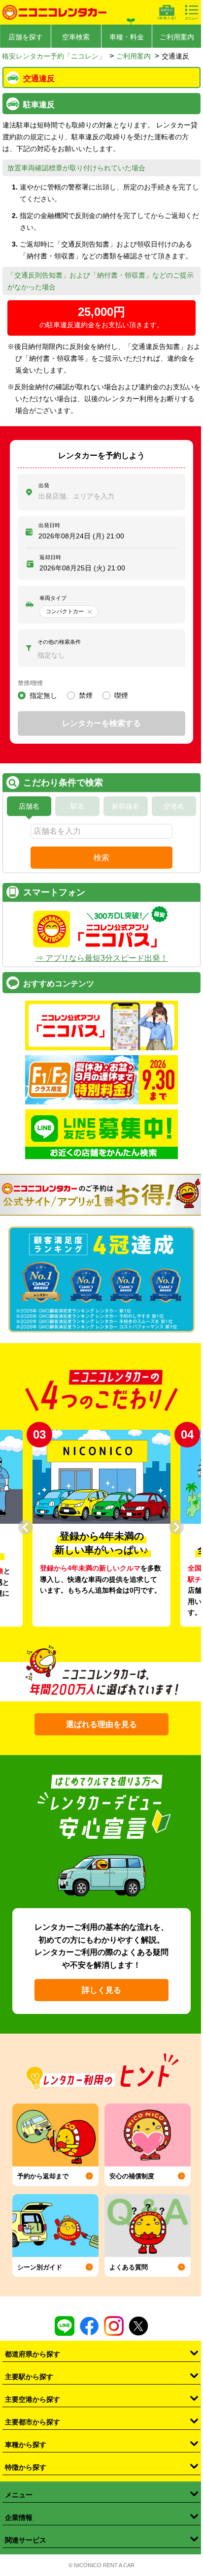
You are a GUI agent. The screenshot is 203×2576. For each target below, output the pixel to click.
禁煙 (86, 695)
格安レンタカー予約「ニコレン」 (54, 56)
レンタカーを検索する (101, 723)
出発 (44, 485)
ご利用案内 (177, 37)
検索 (101, 858)
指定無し (43, 695)
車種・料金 (127, 37)
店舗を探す (26, 37)
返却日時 (50, 557)
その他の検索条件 (59, 642)
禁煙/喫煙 (30, 683)
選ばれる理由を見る (101, 1724)
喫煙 (121, 695)
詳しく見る (101, 1990)
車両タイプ (53, 598)
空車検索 (76, 37)
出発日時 (49, 525)
